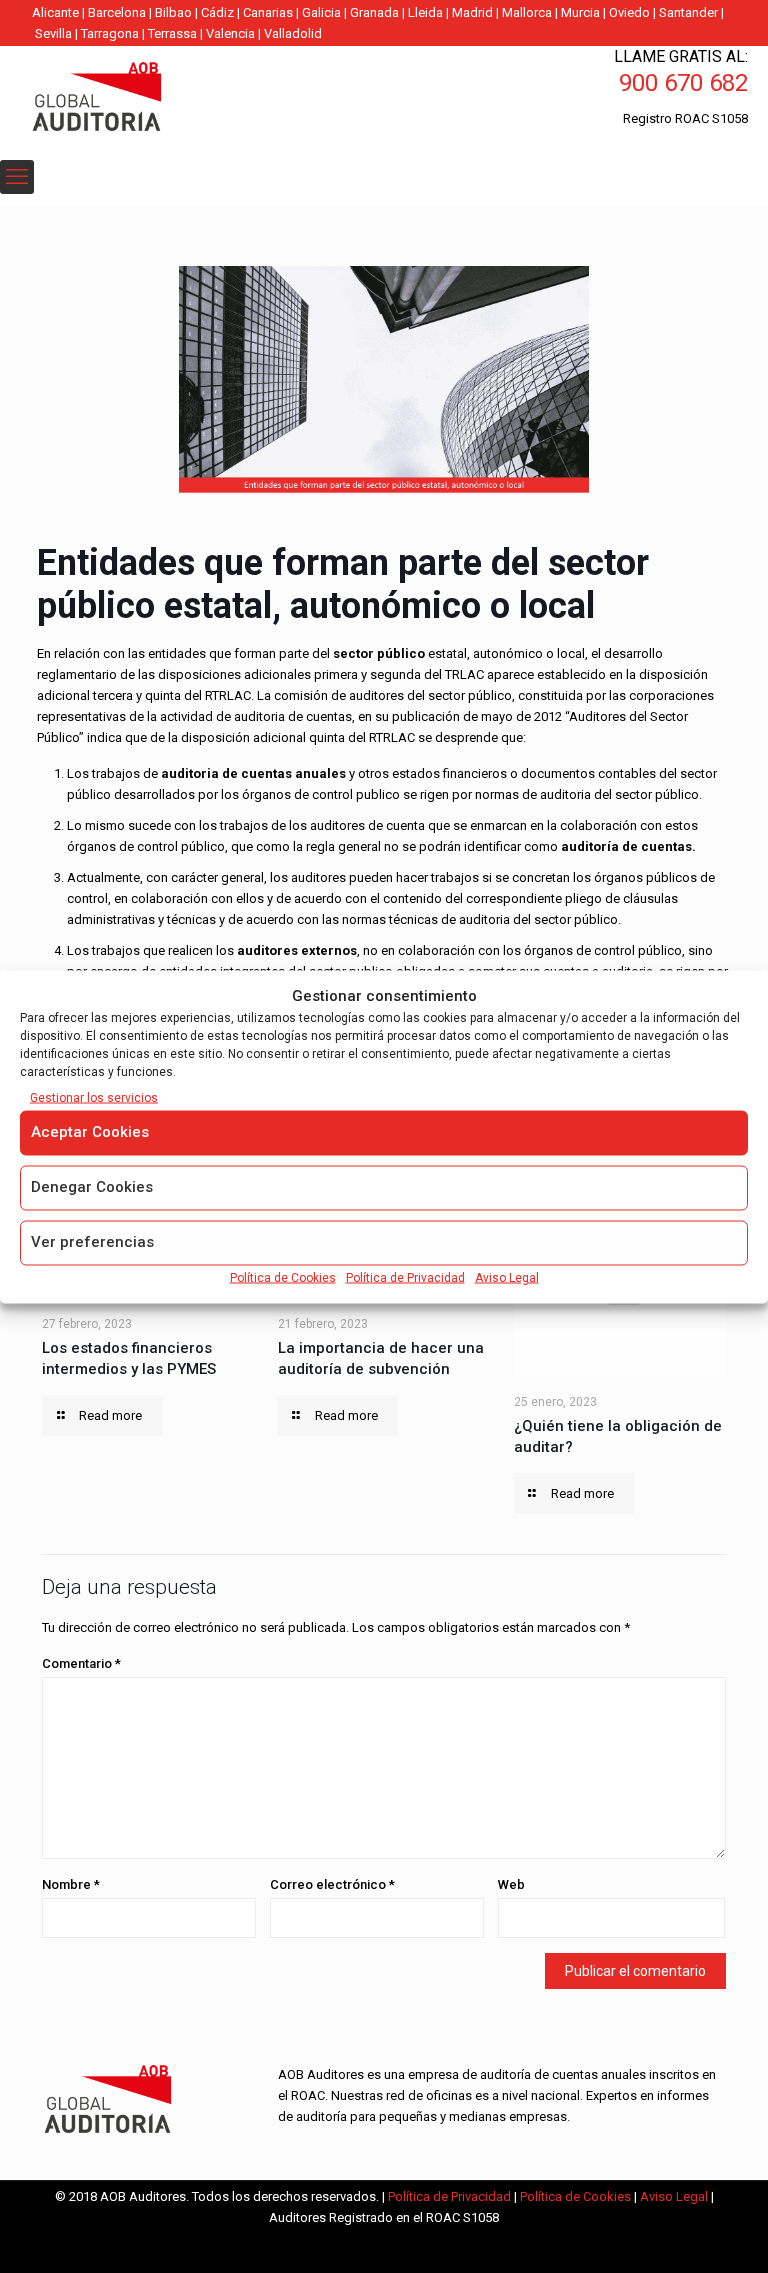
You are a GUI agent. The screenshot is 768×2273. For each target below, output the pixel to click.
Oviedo (629, 12)
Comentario (81, 1663)
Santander (688, 12)
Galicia (321, 12)
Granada (374, 12)
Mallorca (527, 12)
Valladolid (293, 33)
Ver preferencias (92, 1241)
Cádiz (217, 12)
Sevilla (53, 33)
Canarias (268, 12)
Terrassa (172, 33)
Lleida (425, 12)
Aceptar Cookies (90, 1131)
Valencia (230, 33)
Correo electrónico (332, 1884)
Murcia (580, 12)
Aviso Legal (507, 1277)
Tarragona (110, 33)
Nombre (71, 1884)
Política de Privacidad (405, 1277)
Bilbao (173, 12)
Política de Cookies (283, 1277)
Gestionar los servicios (94, 1097)
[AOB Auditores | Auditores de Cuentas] (140, 99)
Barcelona (117, 12)
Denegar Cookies (92, 1186)
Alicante (55, 12)
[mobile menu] (17, 177)
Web (511, 1884)
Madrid (472, 12)
